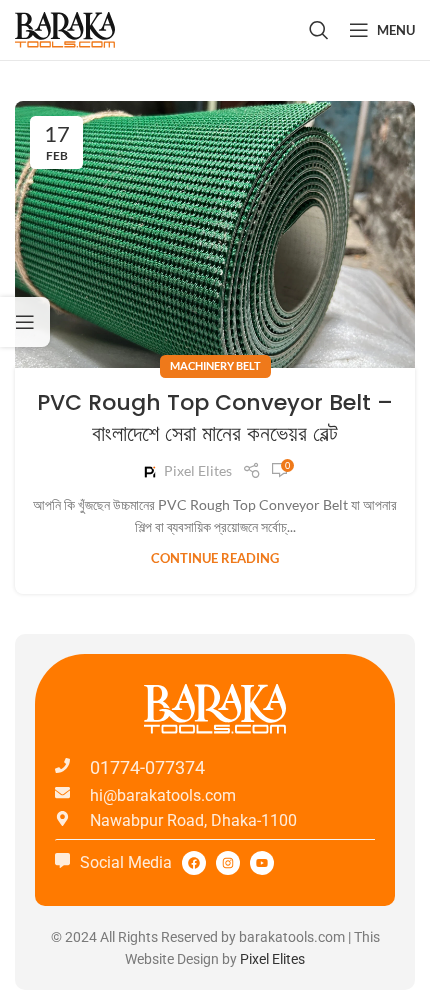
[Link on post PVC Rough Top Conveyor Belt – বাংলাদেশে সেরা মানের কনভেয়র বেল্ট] (215, 234)
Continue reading (215, 558)
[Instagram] (228, 863)
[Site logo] (65, 28)
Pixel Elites (198, 470)
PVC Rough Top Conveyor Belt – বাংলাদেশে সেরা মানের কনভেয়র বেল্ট (215, 418)
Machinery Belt (215, 365)
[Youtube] (262, 863)
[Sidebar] (25, 322)
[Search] (319, 30)
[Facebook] (194, 863)
